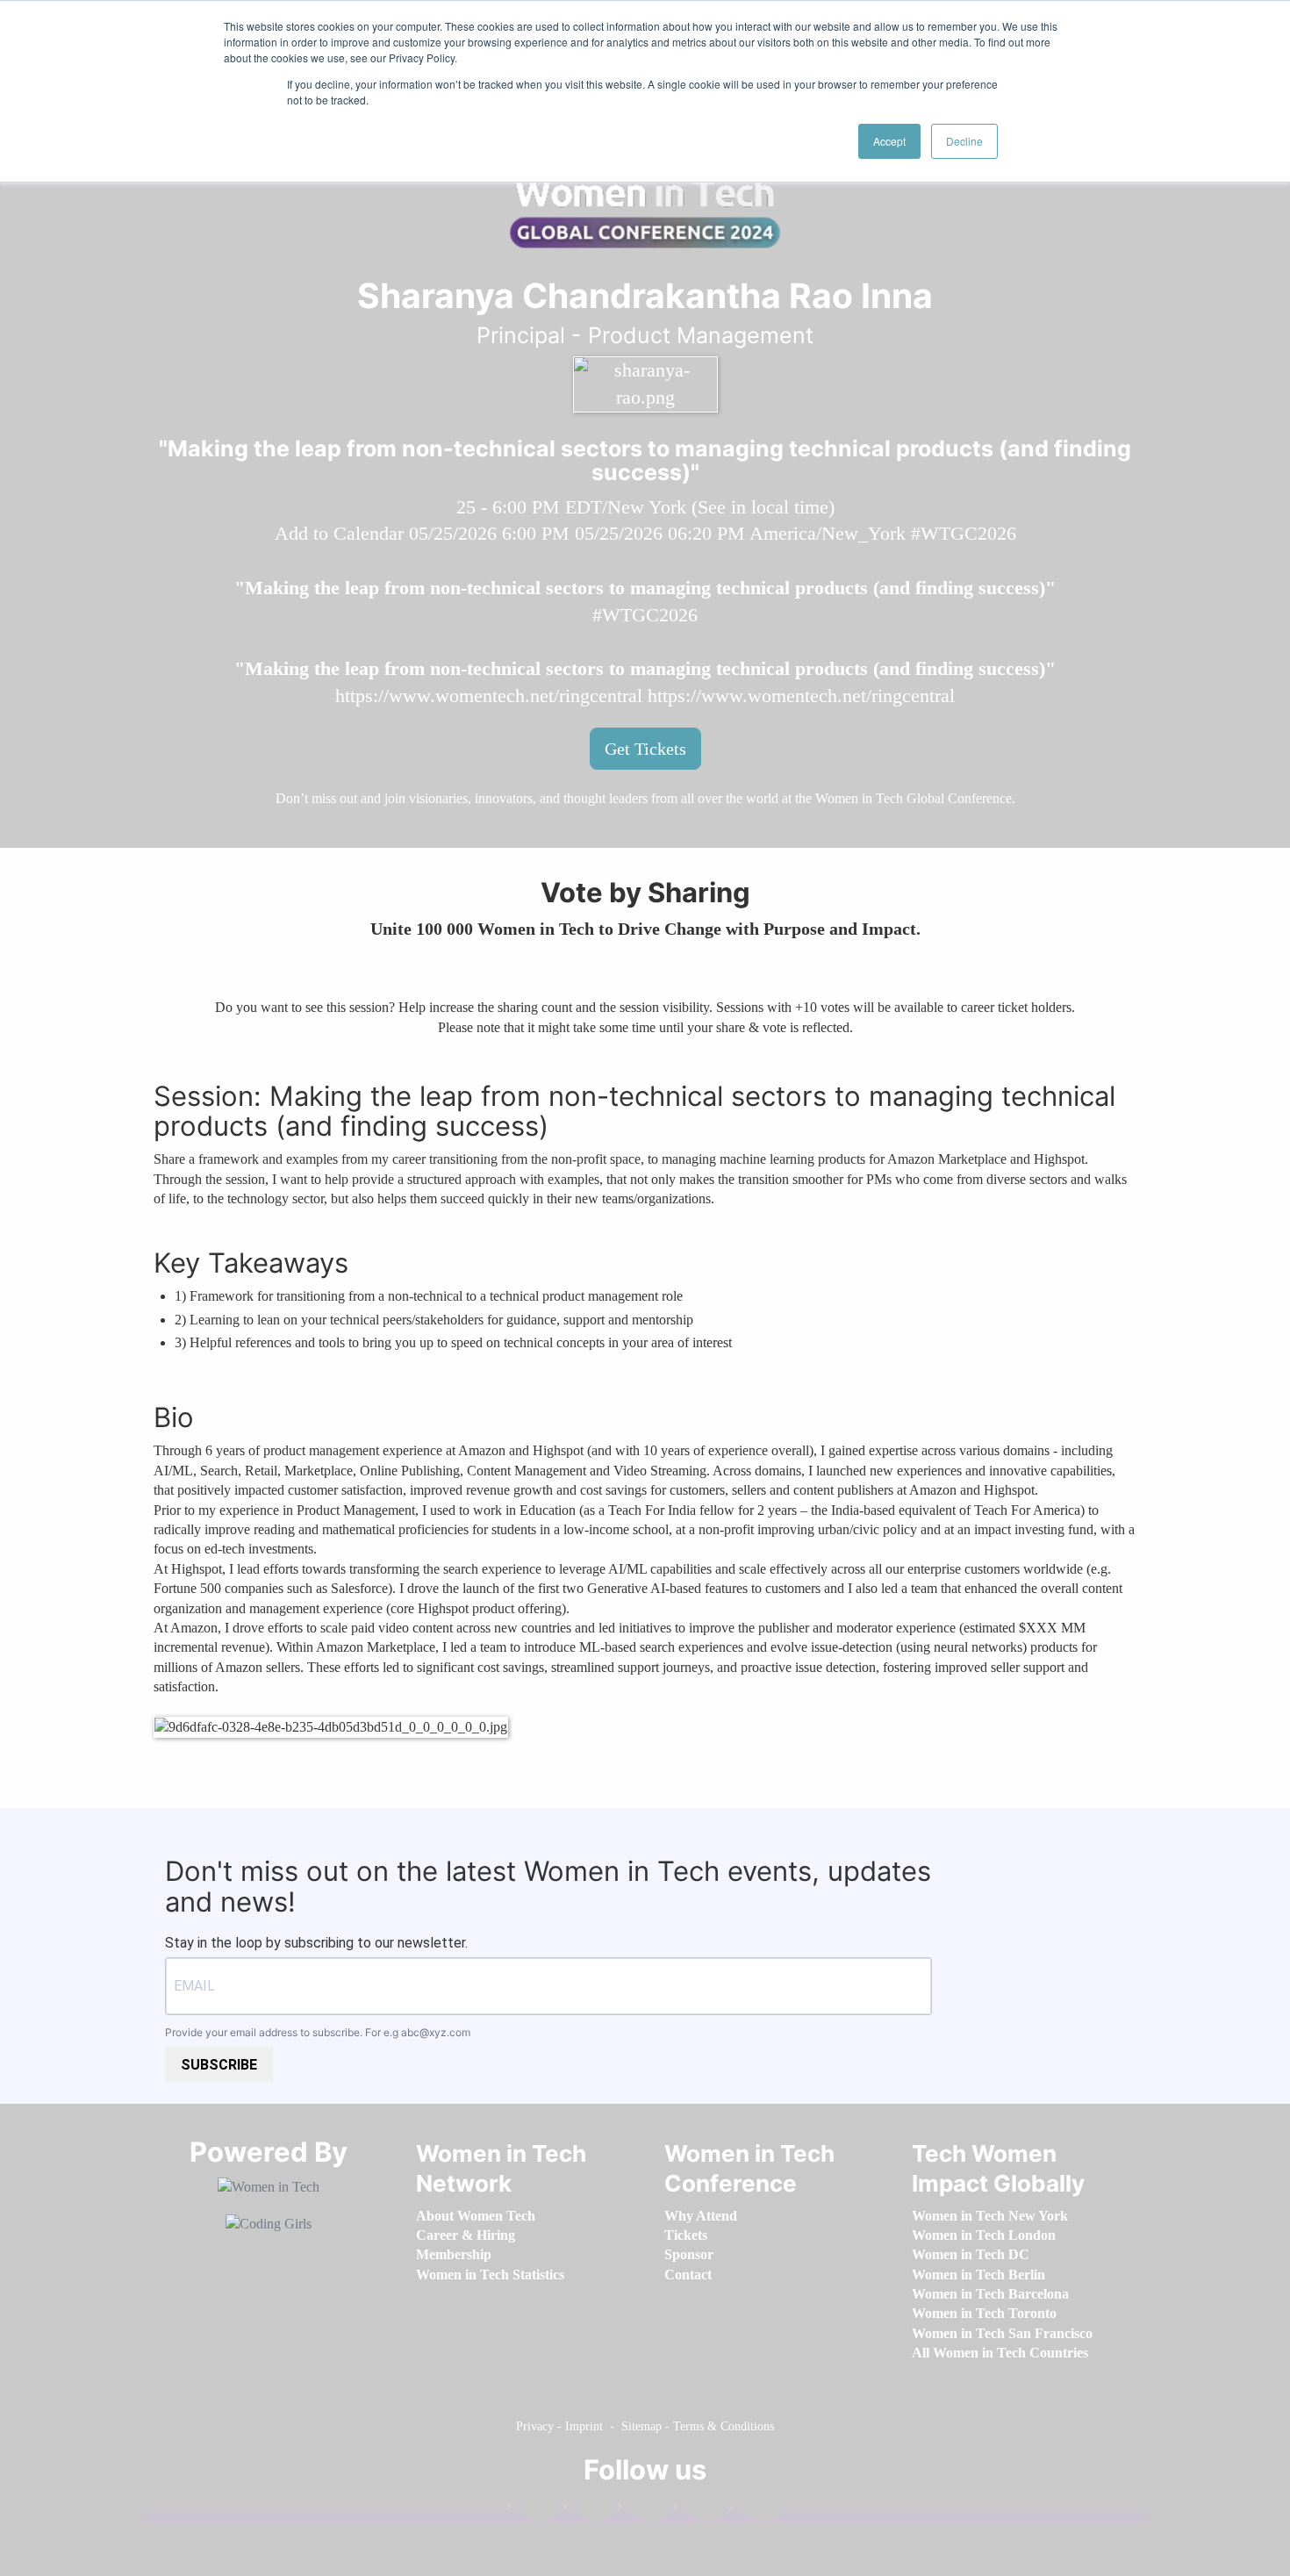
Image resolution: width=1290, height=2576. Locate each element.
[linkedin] (587, 2511)
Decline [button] (964, 141)
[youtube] (753, 2511)
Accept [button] (889, 141)
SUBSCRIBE (219, 2065)
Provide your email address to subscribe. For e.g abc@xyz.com (318, 2032)
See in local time (763, 507)
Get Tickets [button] (645, 749)
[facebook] (532, 2511)
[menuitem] (476, 2216)
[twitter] (698, 2511)
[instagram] (642, 2511)
